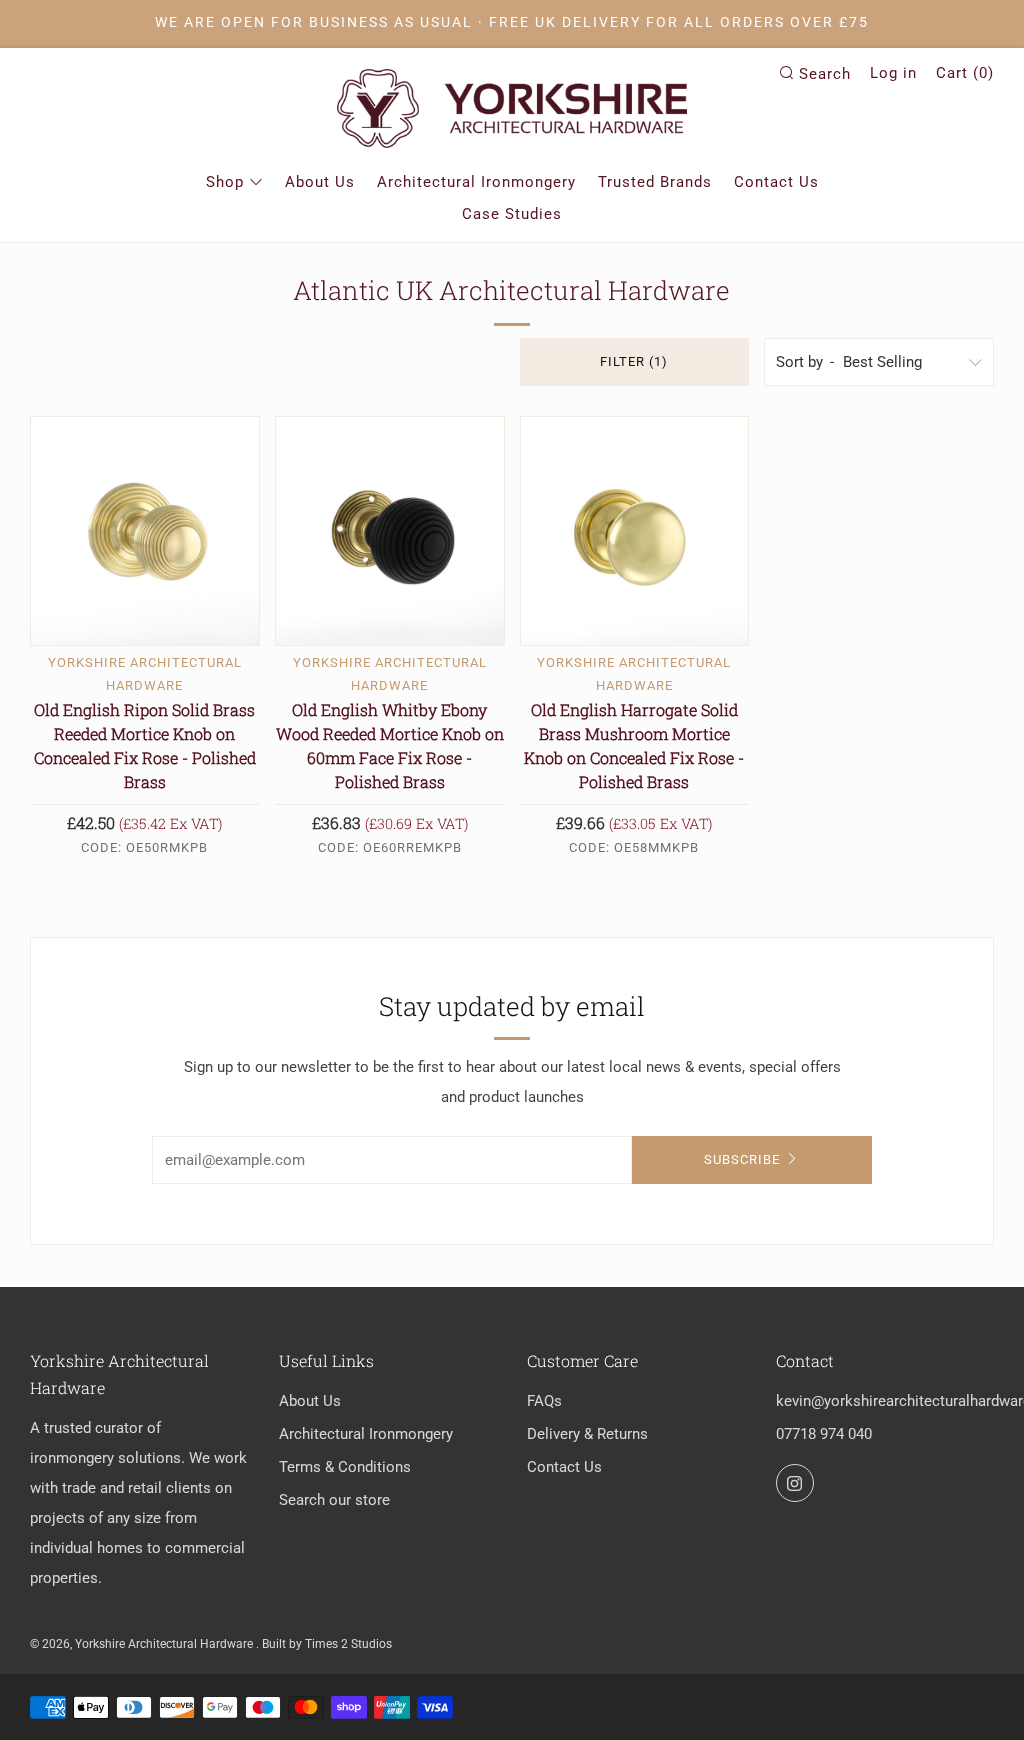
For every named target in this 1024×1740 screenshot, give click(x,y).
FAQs (544, 1401)
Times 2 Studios (348, 1644)
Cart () (965, 73)
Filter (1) (634, 361)
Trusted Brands (655, 182)
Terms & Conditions (345, 1467)
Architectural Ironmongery (476, 182)
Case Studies (512, 214)
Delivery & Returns (587, 1434)
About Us (320, 182)
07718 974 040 (824, 1434)
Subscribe (742, 1159)
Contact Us (776, 182)
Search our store (334, 1500)
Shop (225, 182)
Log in (893, 73)
